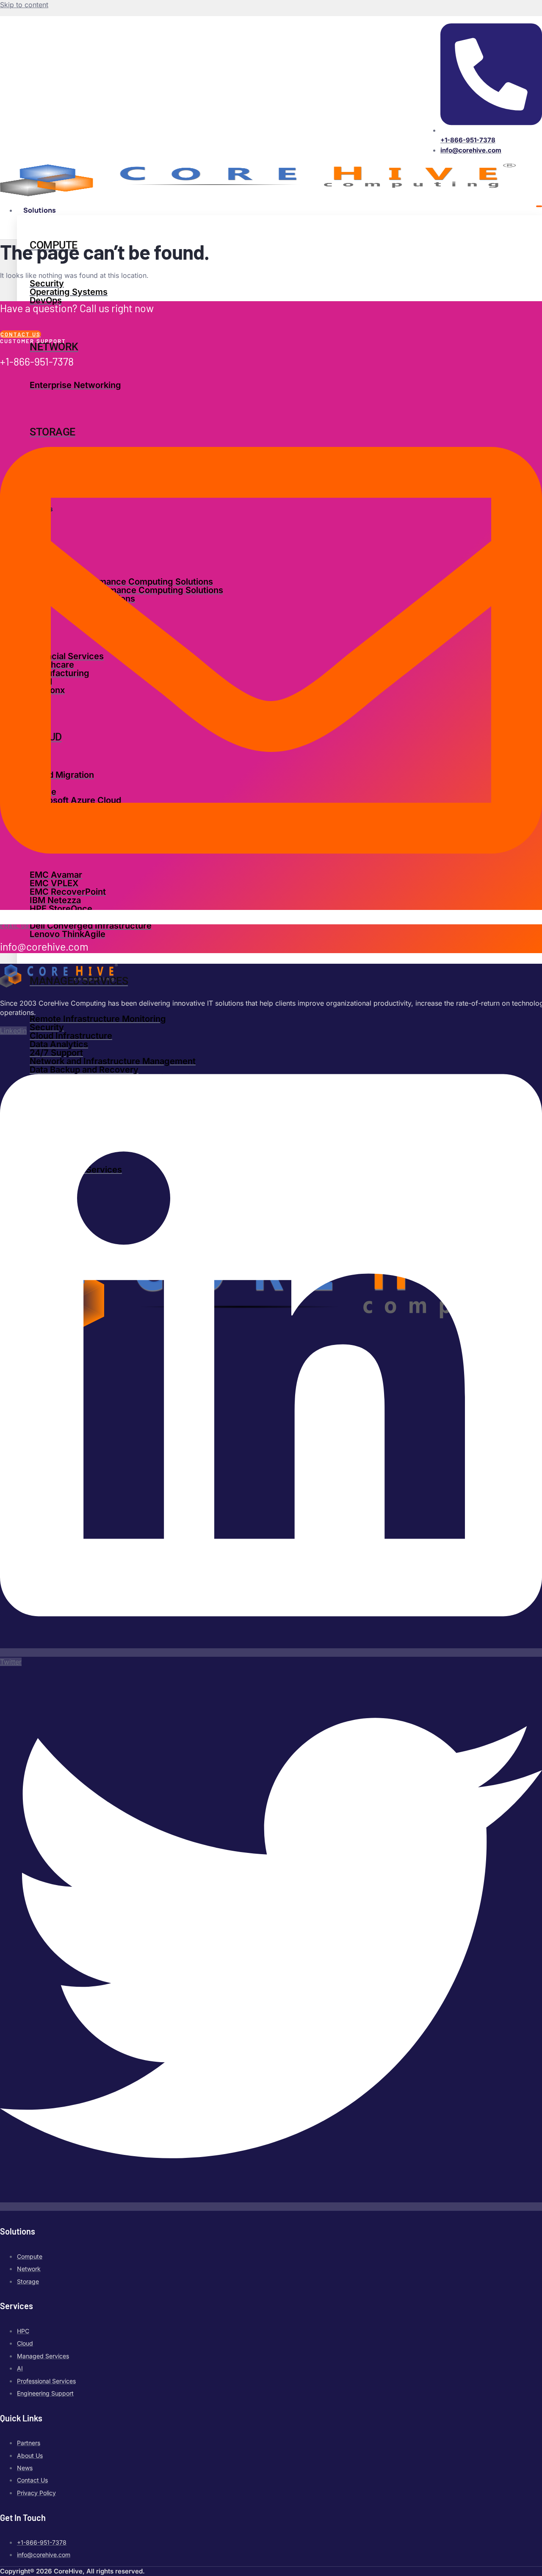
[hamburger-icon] (539, 206)
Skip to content (24, 5)
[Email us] (271, 917)
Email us (15, 926)
